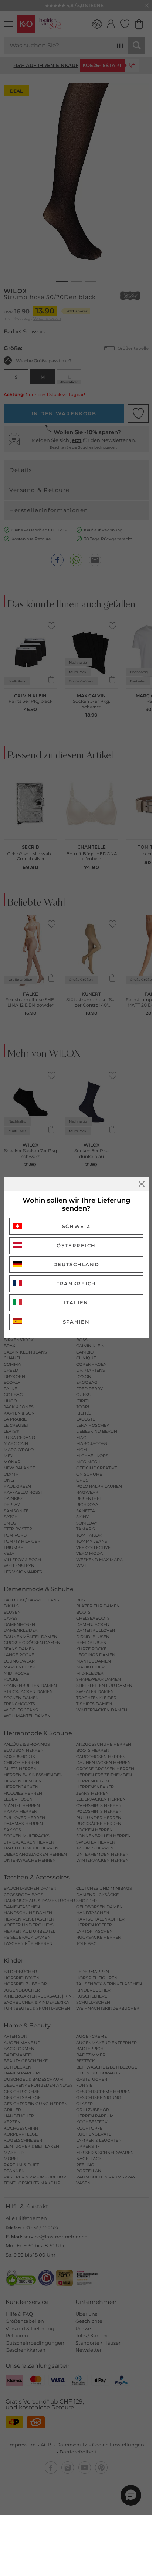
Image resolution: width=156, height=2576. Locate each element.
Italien (76, 1302)
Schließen (142, 1184)
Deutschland (76, 1264)
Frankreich (76, 1284)
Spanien (76, 1322)
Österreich (76, 1245)
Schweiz (76, 1226)
